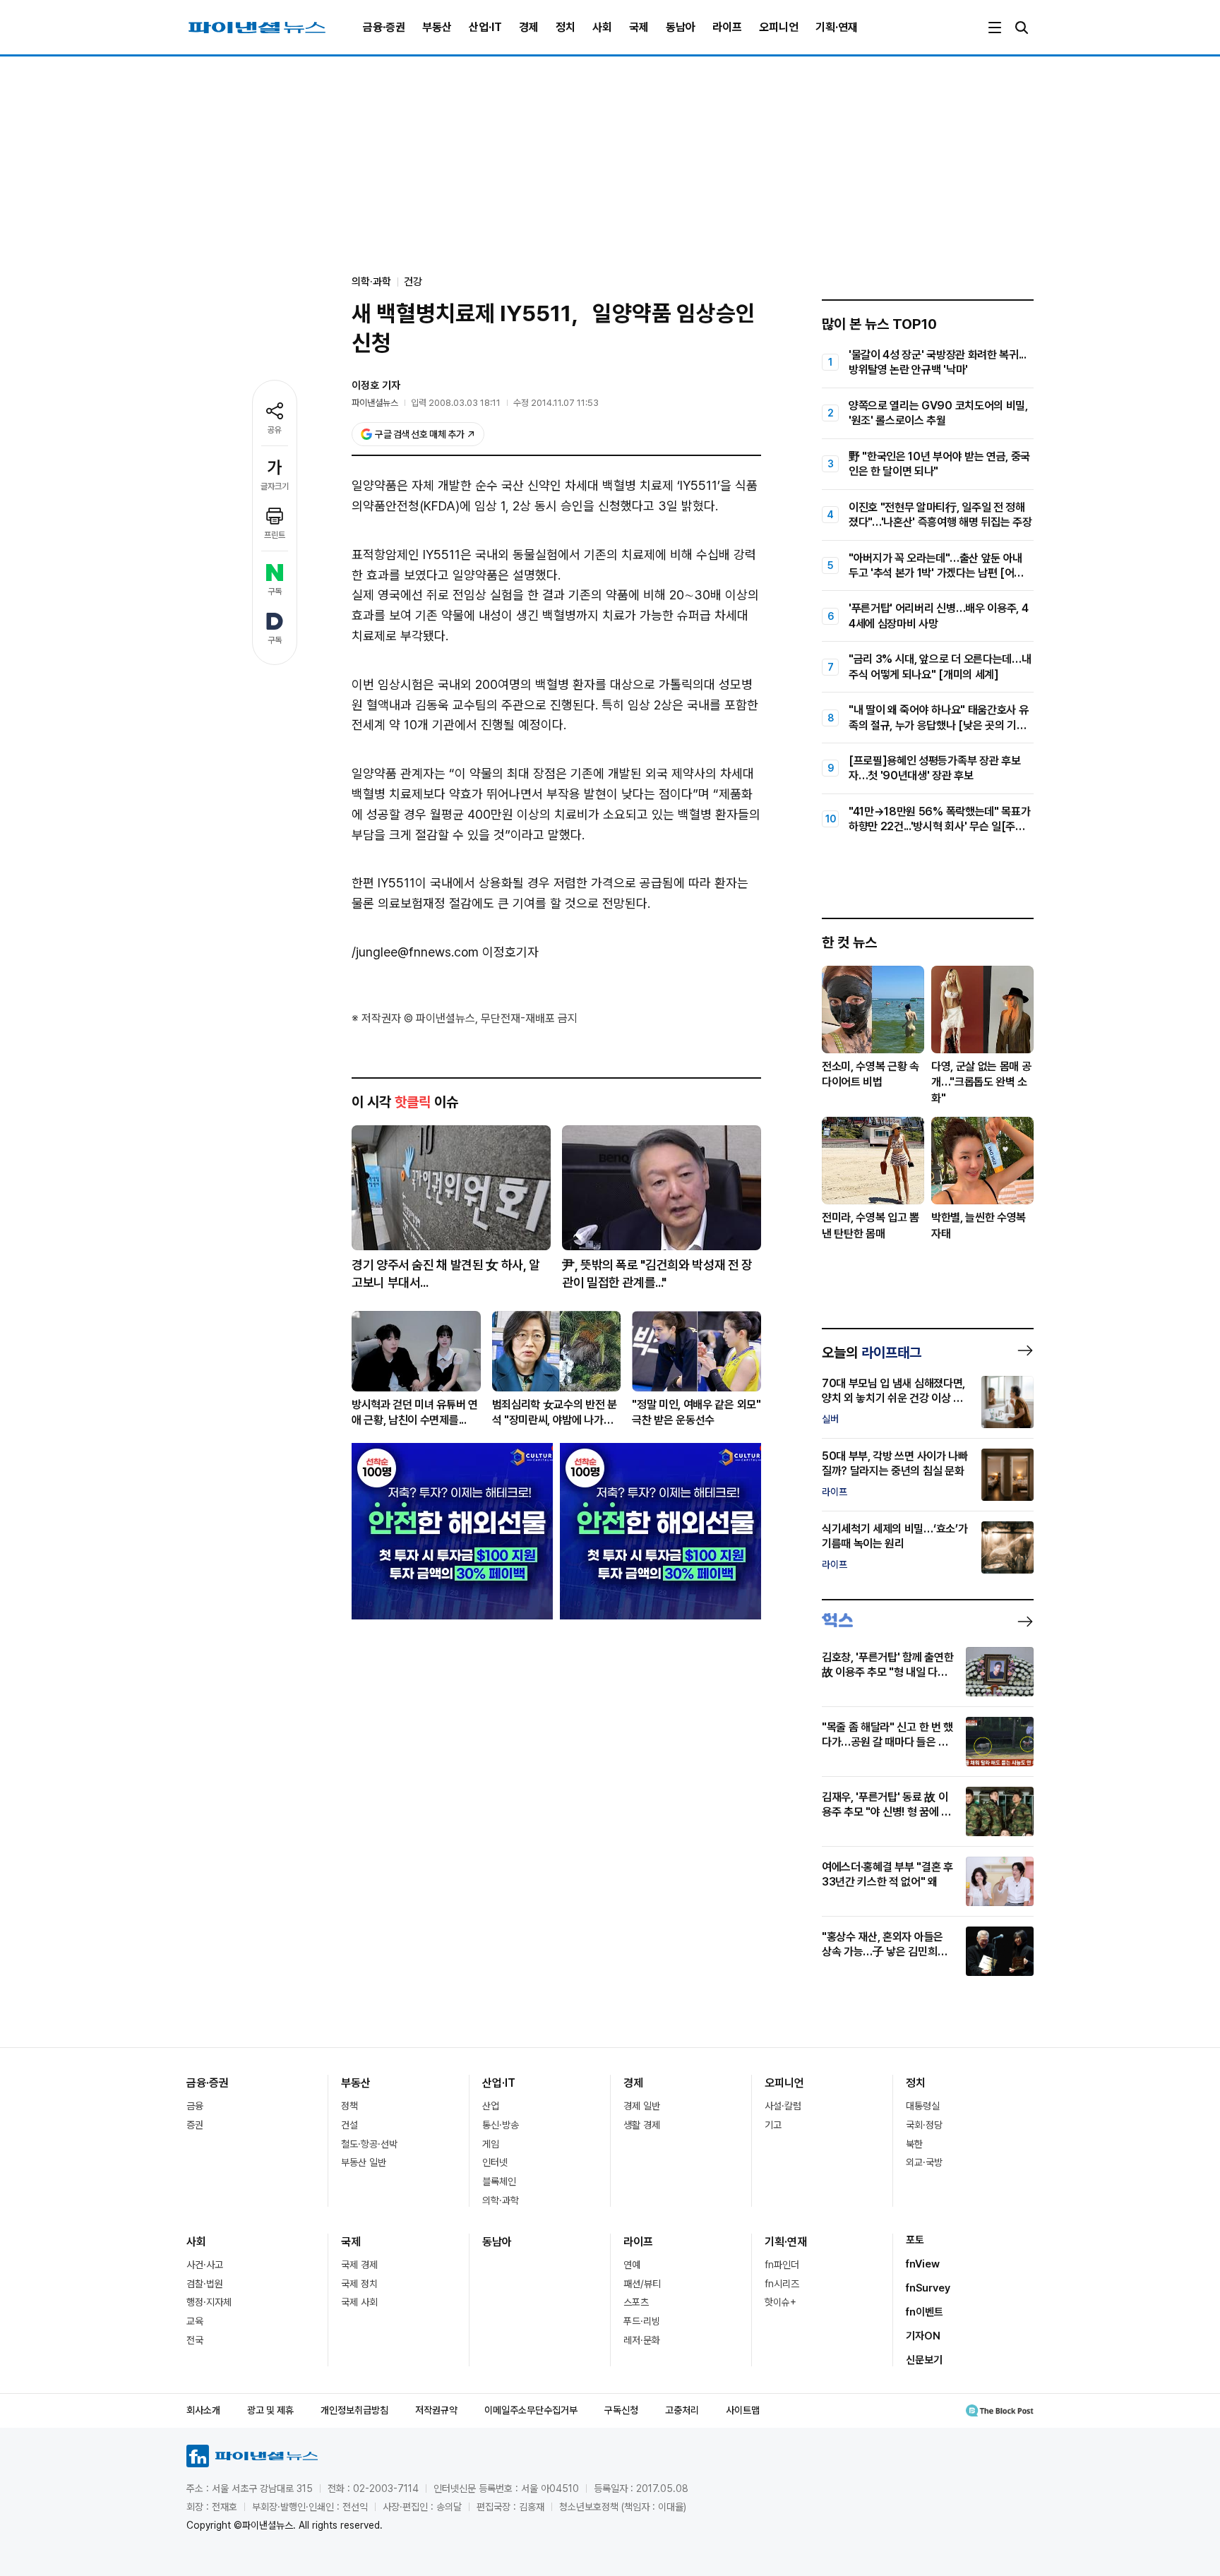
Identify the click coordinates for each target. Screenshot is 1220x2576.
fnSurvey (928, 2288)
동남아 (681, 27)
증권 (195, 2125)
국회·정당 (924, 2125)
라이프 (727, 27)
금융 (195, 2106)
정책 (349, 2106)
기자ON (923, 2336)
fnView (923, 2264)
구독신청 (621, 2410)
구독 (275, 592)
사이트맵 (743, 2410)
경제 (529, 27)
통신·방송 (501, 2125)
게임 (491, 2144)
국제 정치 (359, 2284)
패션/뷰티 (642, 2284)
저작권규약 (436, 2410)
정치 (566, 27)
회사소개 (203, 2410)
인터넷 (495, 2162)
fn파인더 (782, 2265)
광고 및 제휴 (270, 2410)
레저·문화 (642, 2340)
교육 (195, 2321)
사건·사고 (205, 2265)
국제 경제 (359, 2265)
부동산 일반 (364, 2162)
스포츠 (636, 2302)
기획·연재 (837, 27)
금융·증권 (384, 27)
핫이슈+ (781, 2302)
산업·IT (485, 27)
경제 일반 (642, 2106)
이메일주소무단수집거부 (531, 2410)
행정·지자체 (209, 2302)
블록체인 (499, 2181)
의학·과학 (501, 2200)
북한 (914, 2144)
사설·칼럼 (783, 2106)
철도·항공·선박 (369, 2144)
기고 (773, 2125)
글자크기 (275, 486)
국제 (639, 27)
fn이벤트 (925, 2312)
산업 (491, 2106)
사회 (602, 27)
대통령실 (923, 2106)
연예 (632, 2265)
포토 (915, 2240)
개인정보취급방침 (354, 2410)
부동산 (437, 27)
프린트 (275, 535)
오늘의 (872, 1353)
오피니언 (779, 27)
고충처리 (682, 2410)
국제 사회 (359, 2302)
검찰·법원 (205, 2284)
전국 (195, 2340)
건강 (413, 282)
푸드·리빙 (642, 2321)
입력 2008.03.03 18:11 (456, 403)
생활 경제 (642, 2125)
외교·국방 (924, 2162)
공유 (275, 430)
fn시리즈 (782, 2284)
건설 (349, 2125)
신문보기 (924, 2360)
